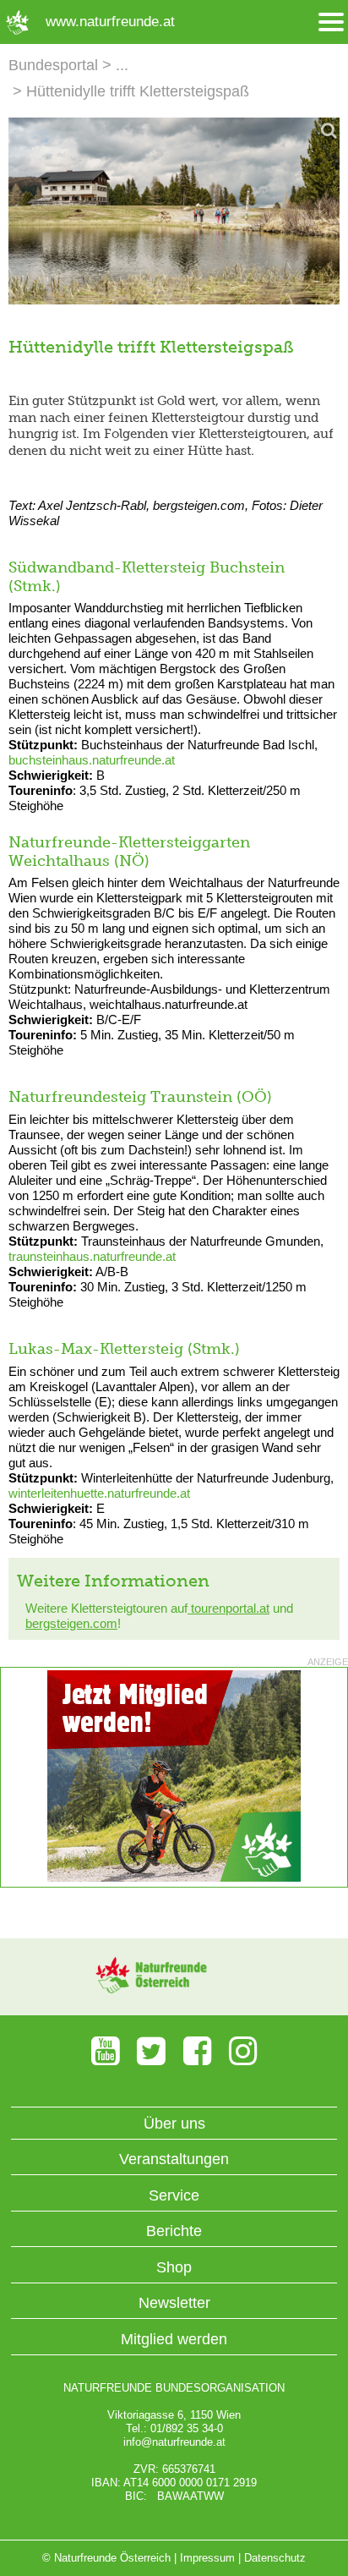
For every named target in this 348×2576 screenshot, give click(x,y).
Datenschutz (275, 2558)
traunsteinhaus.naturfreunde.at (92, 1256)
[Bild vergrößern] (174, 211)
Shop (174, 2267)
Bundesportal (53, 65)
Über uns (174, 2124)
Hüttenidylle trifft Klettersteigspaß (138, 91)
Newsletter (174, 2303)
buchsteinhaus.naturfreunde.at (92, 760)
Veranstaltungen (174, 2159)
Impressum (207, 2558)
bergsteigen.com (71, 1623)
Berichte (174, 2231)
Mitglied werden (174, 2339)
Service (174, 2195)
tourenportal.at (228, 1608)
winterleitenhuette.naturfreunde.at (99, 1493)
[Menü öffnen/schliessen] (331, 22)
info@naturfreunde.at (174, 2442)
